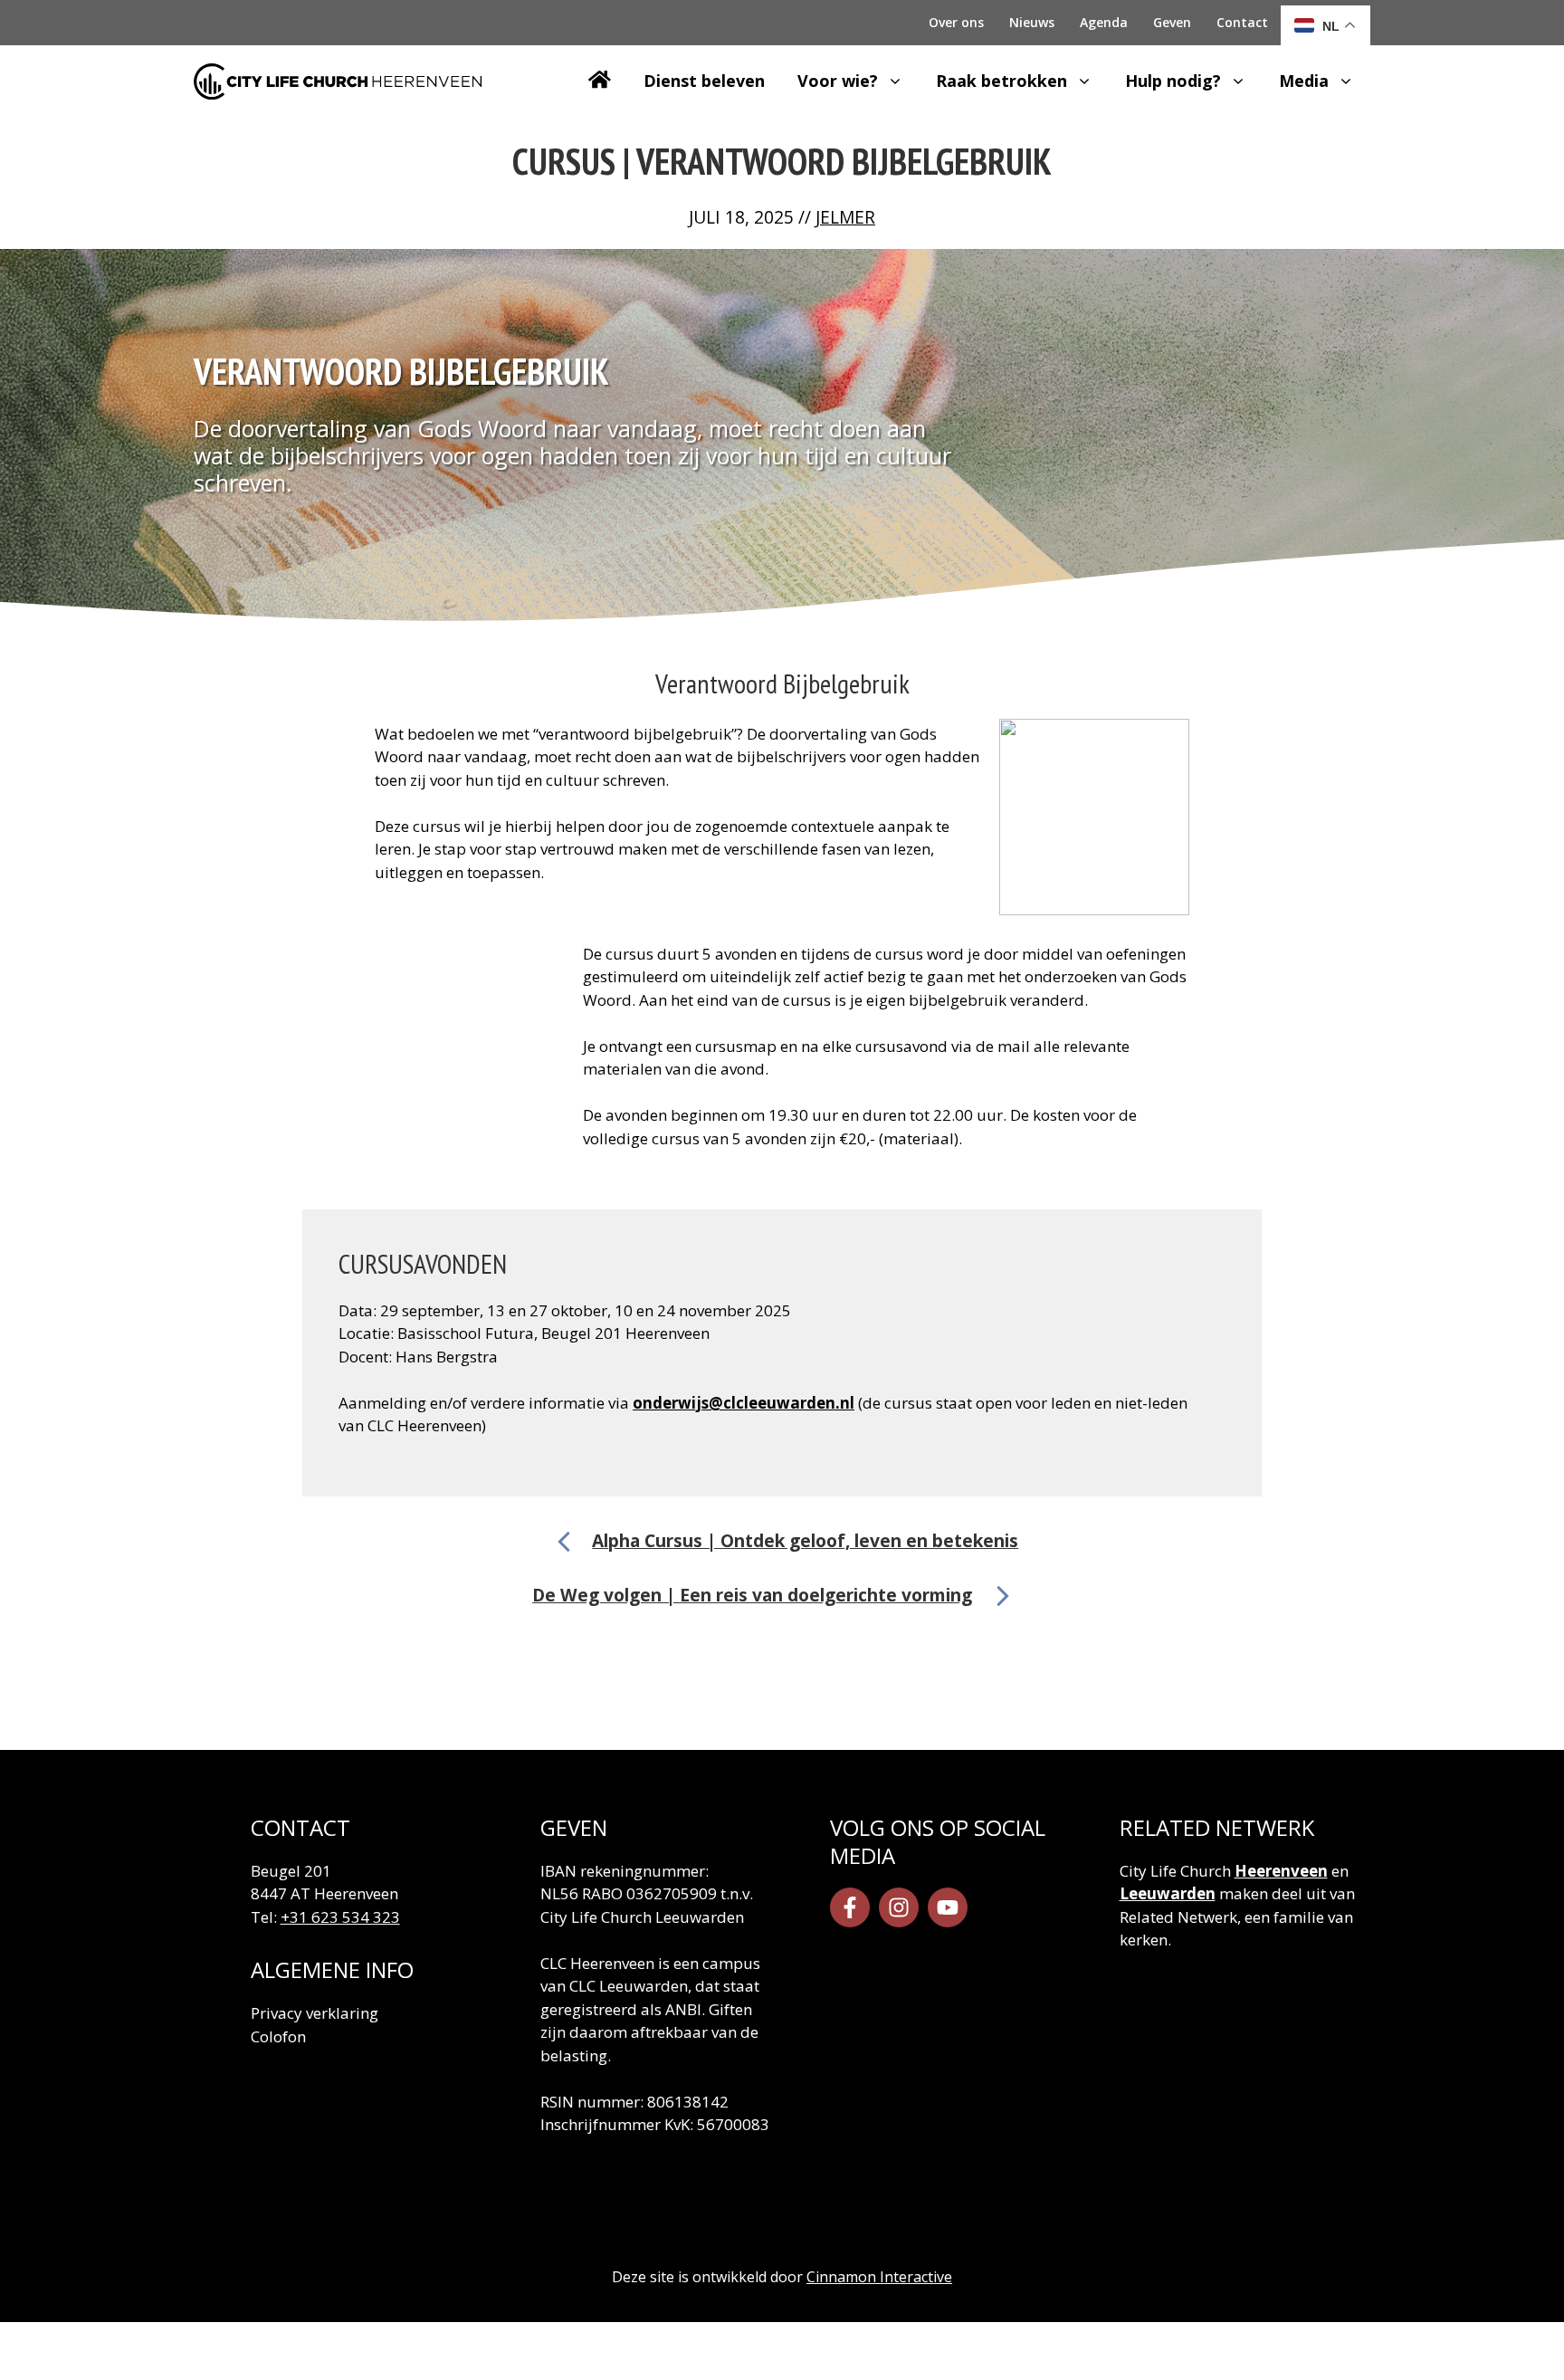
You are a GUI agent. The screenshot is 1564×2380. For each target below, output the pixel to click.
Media (1304, 81)
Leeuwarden (1168, 1893)
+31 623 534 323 (340, 1917)
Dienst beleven (704, 81)
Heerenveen (1281, 1871)
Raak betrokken (1001, 81)
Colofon (278, 2036)
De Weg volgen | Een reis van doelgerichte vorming (752, 1595)
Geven (1172, 22)
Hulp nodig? (1173, 81)
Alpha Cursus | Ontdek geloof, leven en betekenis (805, 1540)
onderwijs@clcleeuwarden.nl (744, 1403)
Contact (1242, 22)
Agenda (1104, 22)
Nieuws (1032, 22)
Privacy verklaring (315, 2013)
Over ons (956, 22)
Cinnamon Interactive (879, 2277)
